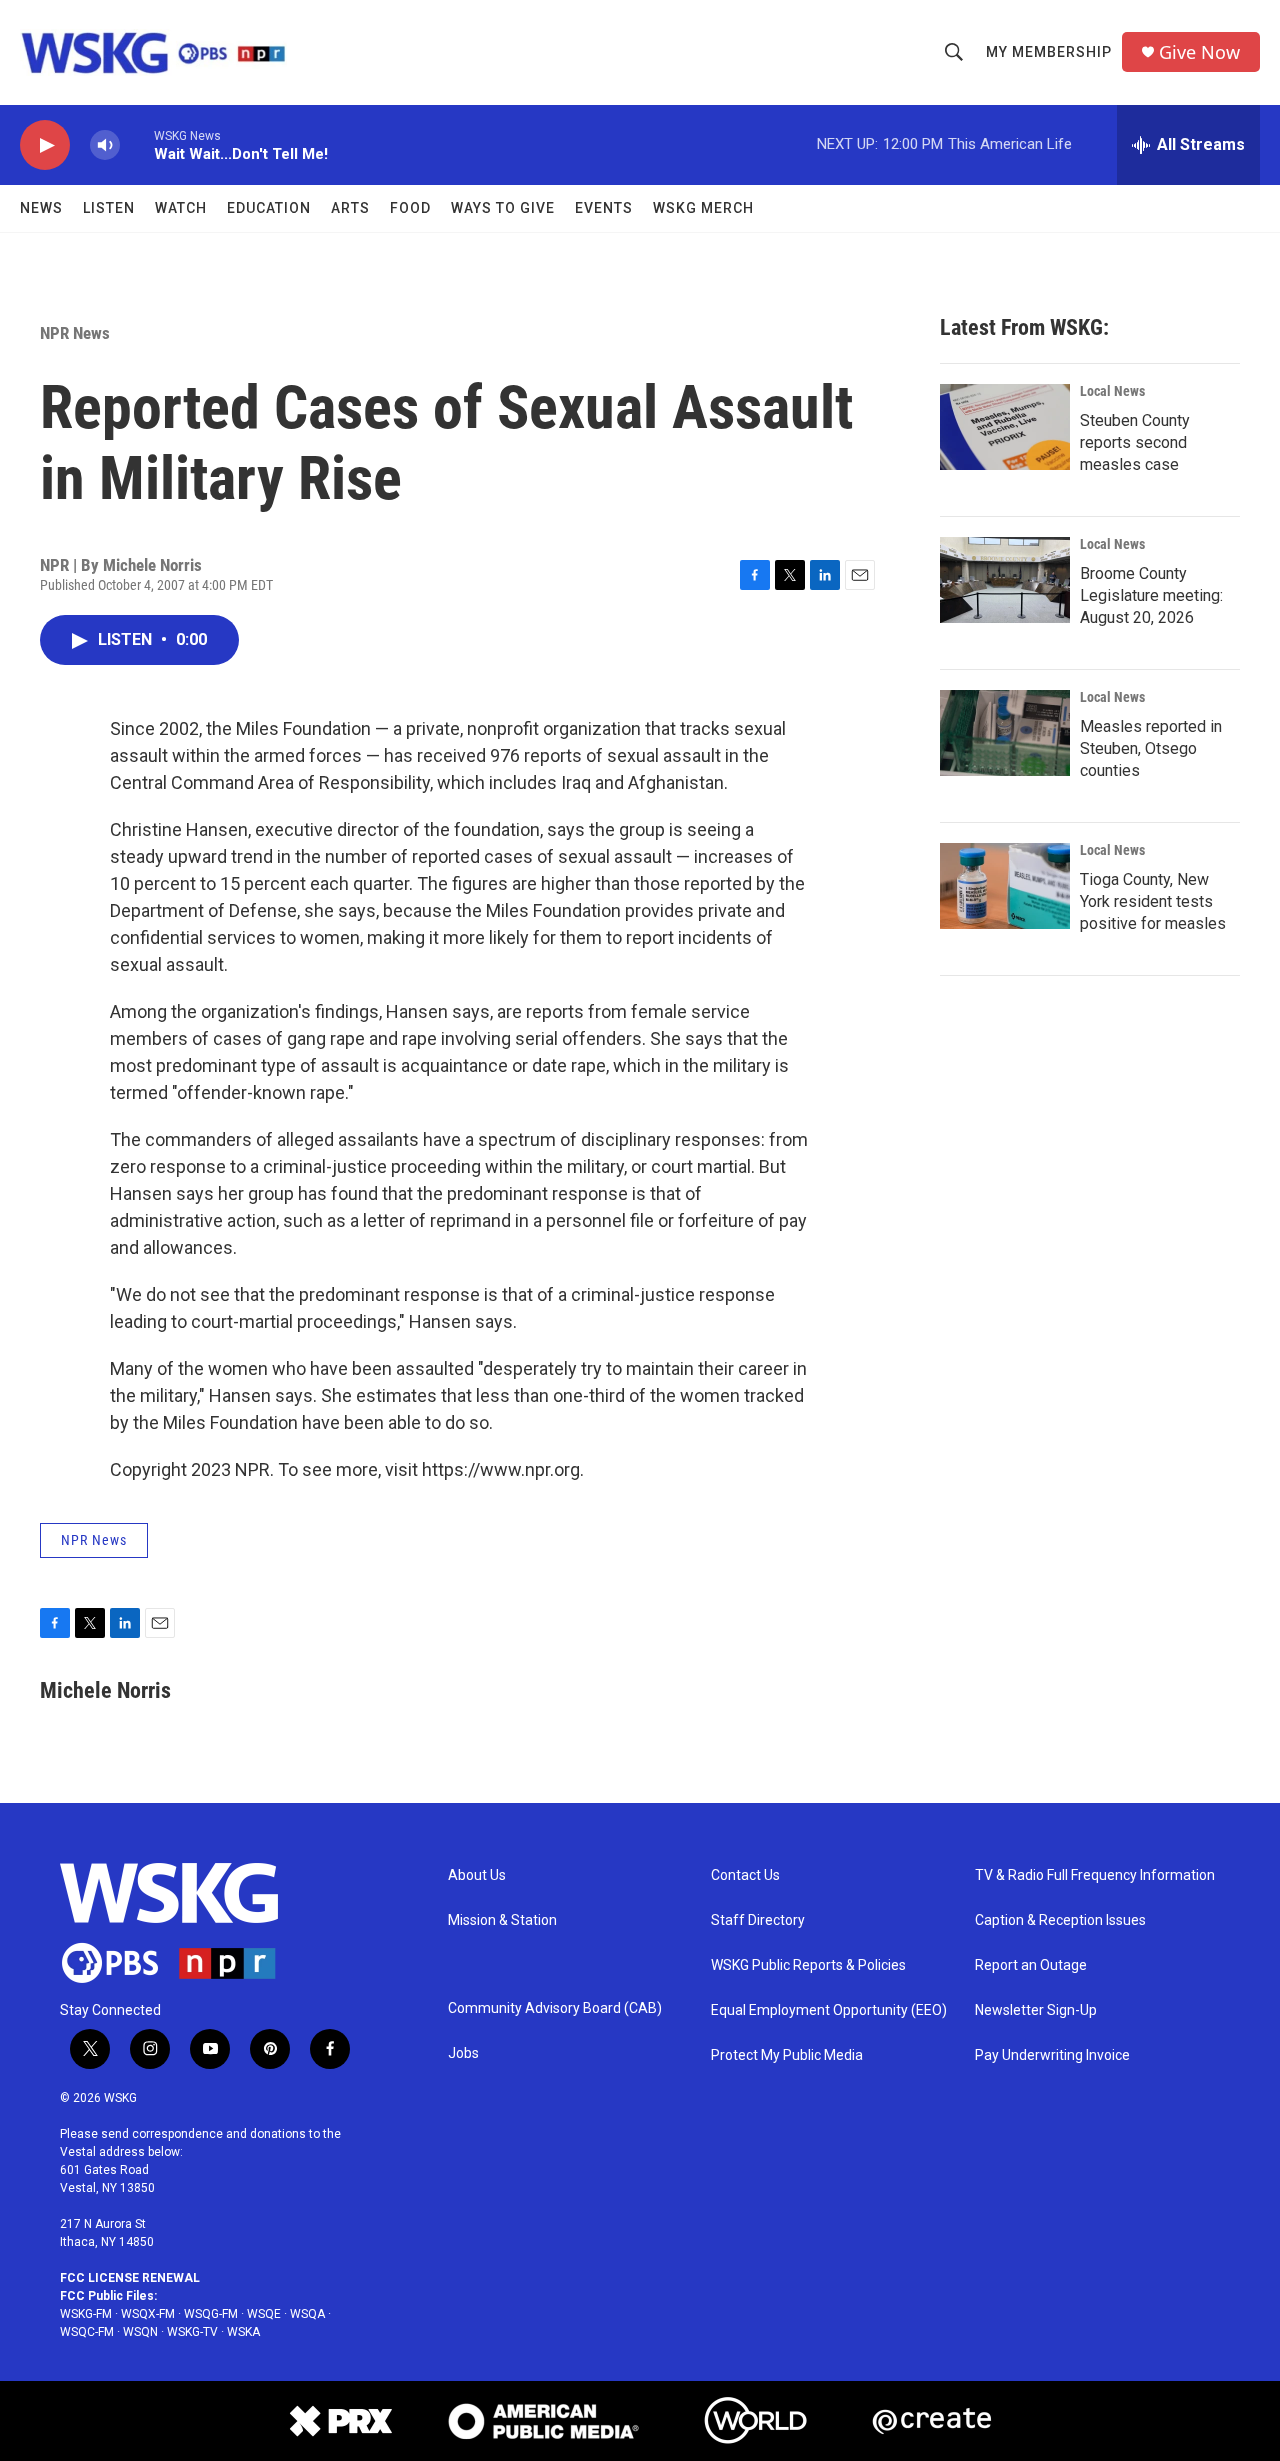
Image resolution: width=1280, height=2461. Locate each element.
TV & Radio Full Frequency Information (1095, 1875)
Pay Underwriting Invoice (1052, 2055)
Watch (181, 208)
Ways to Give (503, 208)
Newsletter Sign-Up (1036, 2010)
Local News (1112, 391)
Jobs (463, 2053)
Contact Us (745, 1875)
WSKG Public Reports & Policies (808, 1965)
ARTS (350, 208)
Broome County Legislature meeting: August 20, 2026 (1151, 595)
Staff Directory (758, 1920)
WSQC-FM (87, 2332)
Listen (109, 208)
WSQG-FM (211, 2314)
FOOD (410, 208)
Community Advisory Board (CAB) (555, 2008)
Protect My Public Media (787, 2055)
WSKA (243, 2332)
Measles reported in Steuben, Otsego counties (1151, 748)
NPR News (75, 333)
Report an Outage (1031, 1965)
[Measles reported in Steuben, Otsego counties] (1005, 733)
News (41, 208)
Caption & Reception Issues (1060, 1920)
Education (269, 208)
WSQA (307, 2314)
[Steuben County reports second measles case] (1005, 427)
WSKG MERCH (703, 208)
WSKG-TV (192, 2332)
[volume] (105, 145)
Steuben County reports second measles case (1135, 442)
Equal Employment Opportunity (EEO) (829, 2010)
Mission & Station (502, 1920)
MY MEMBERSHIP (1049, 52)
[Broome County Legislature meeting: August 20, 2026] (1005, 580)
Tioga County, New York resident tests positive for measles (1153, 901)
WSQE (264, 2314)
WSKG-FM (86, 2314)
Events (604, 208)
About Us (477, 1875)
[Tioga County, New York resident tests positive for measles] (1005, 886)
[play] (45, 145)
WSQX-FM (148, 2314)
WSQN (140, 2332)
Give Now (1199, 52)
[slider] (137, 144)
